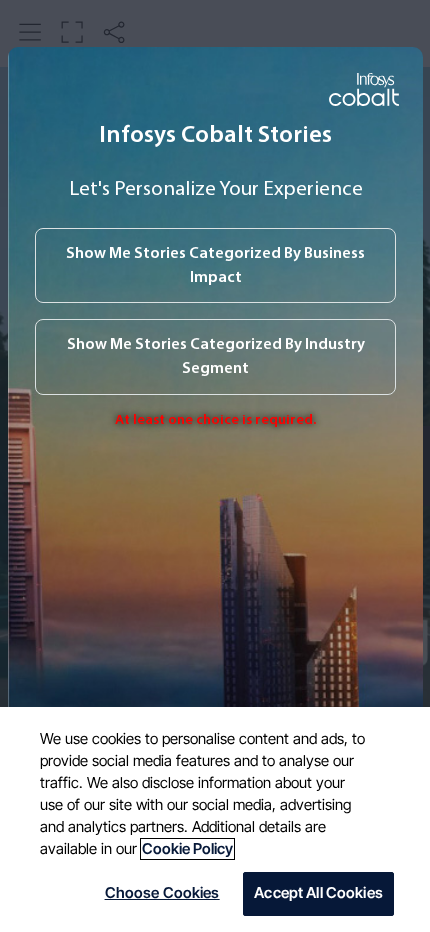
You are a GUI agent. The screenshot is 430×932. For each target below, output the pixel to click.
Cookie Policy (187, 849)
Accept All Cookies (318, 893)
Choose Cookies (162, 893)
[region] (215, 819)
